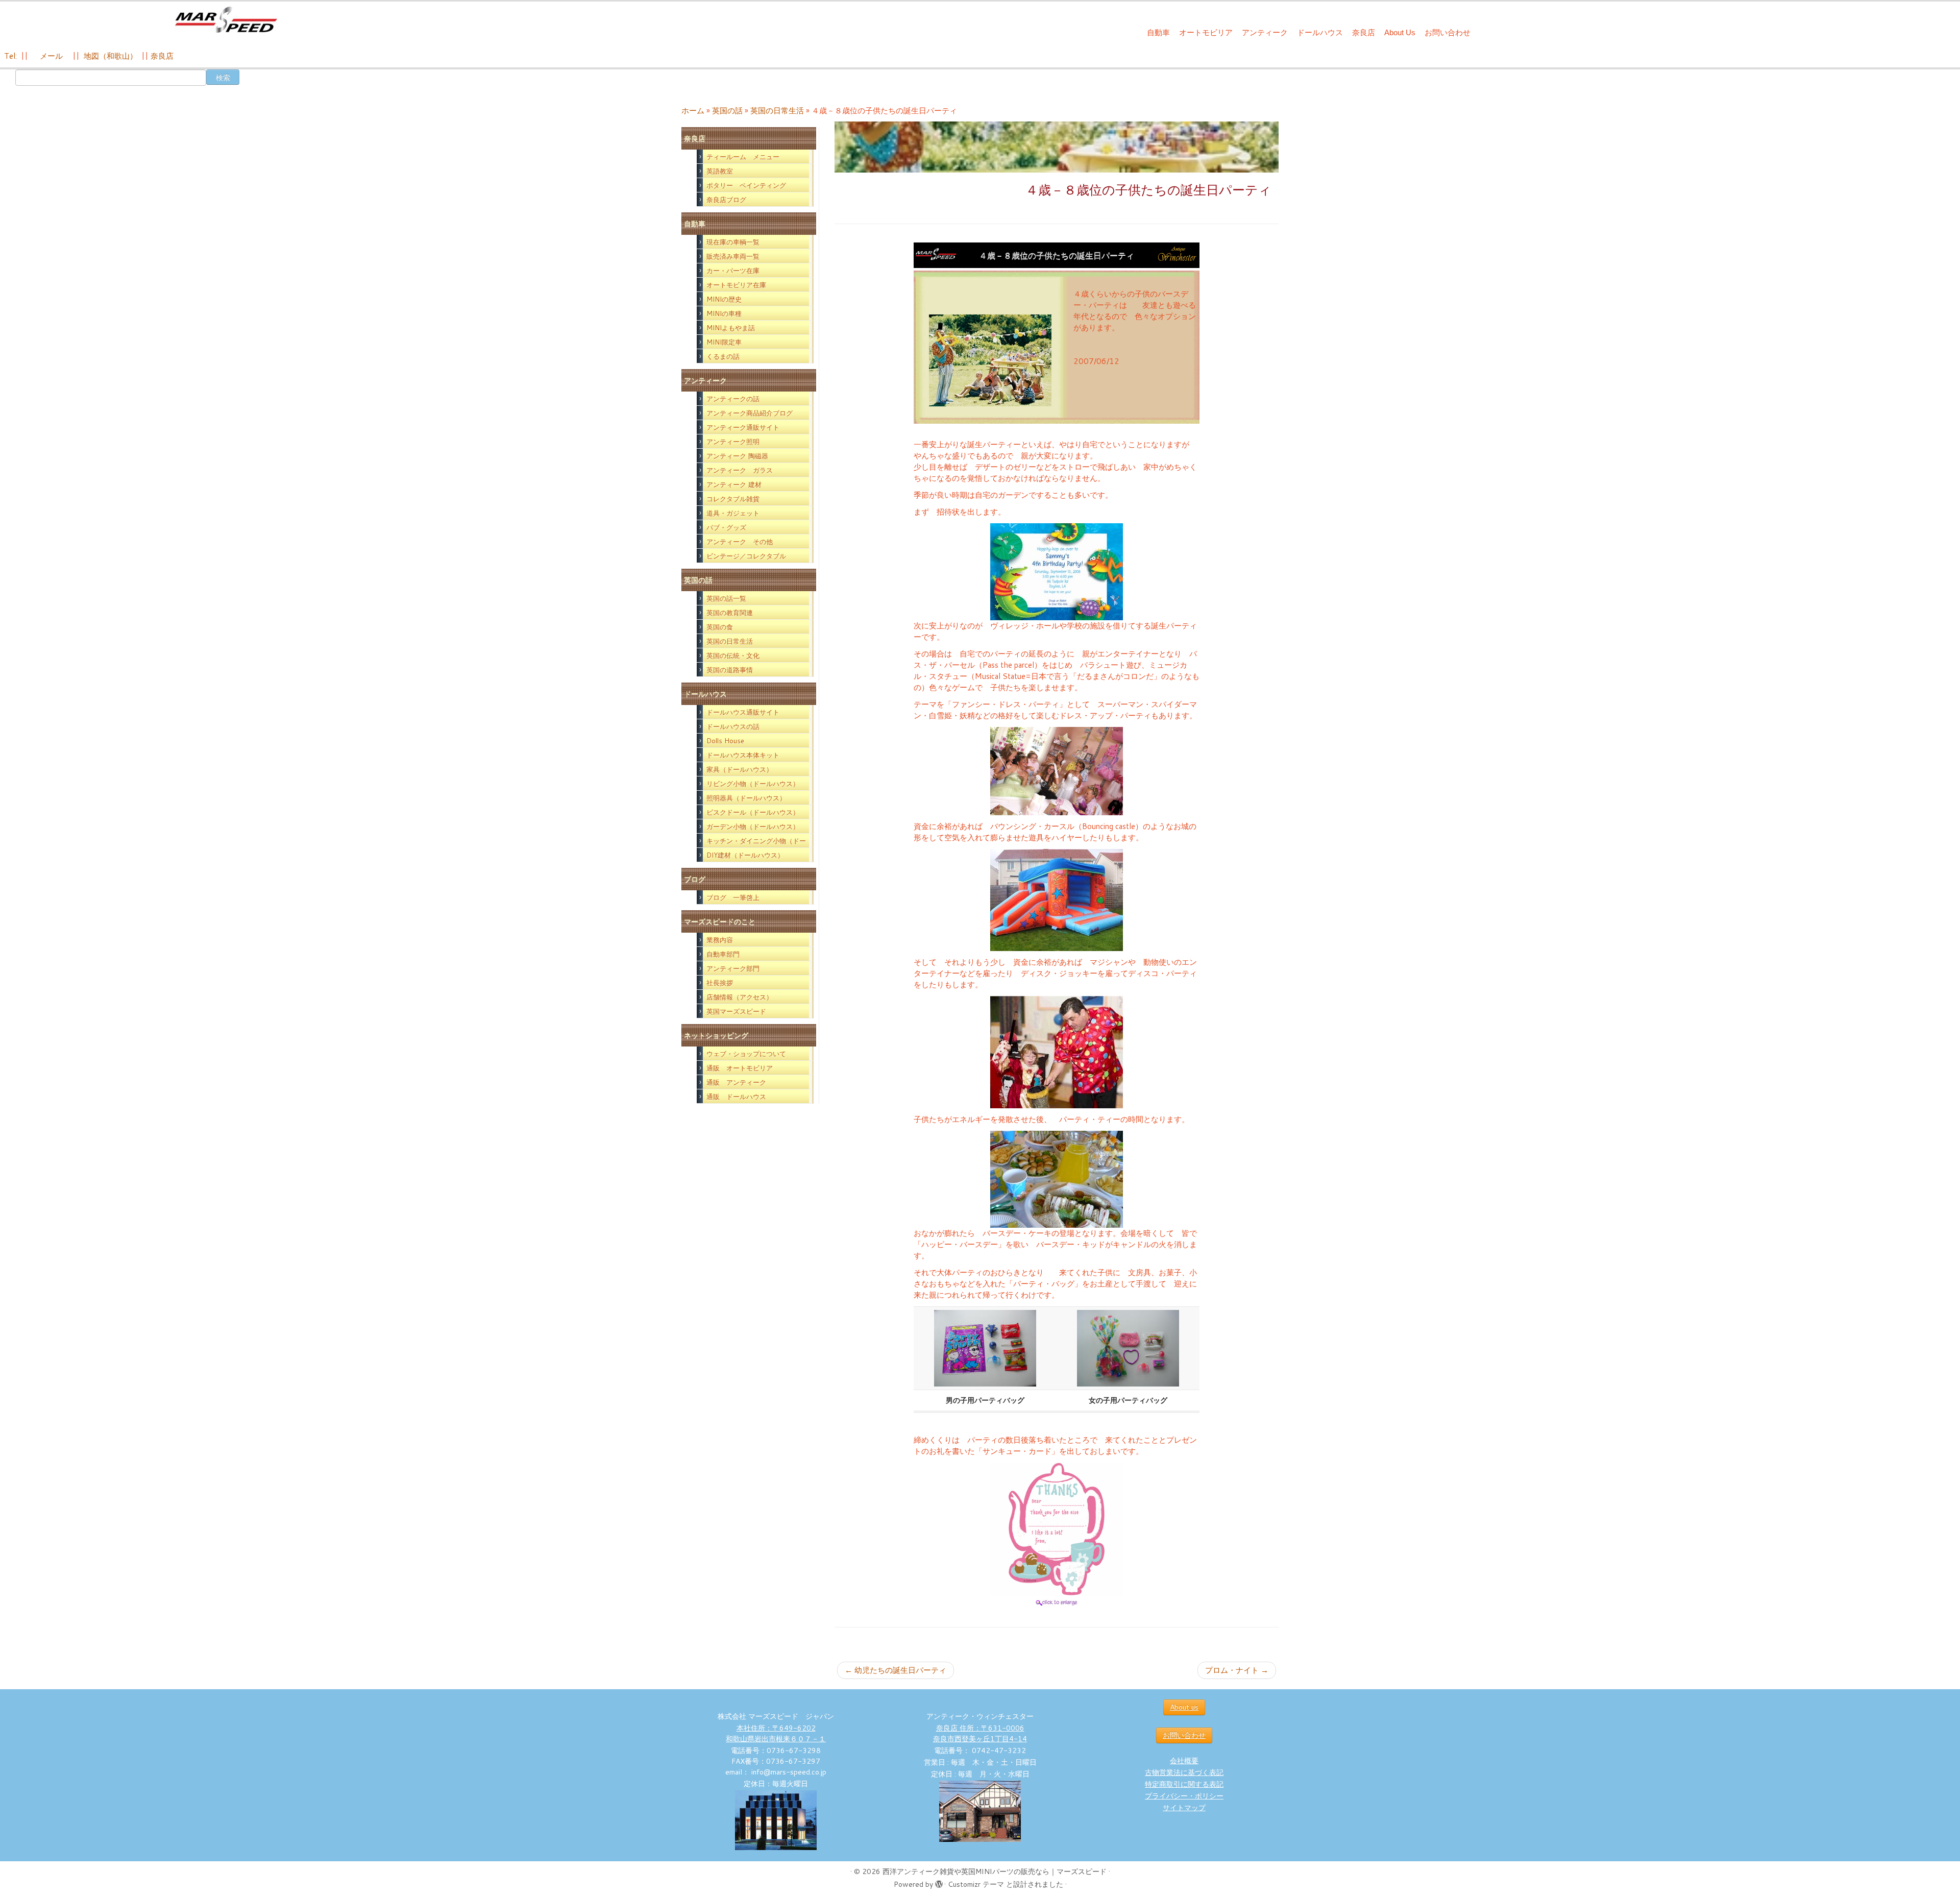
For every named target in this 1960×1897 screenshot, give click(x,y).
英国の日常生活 (777, 111)
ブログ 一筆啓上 (733, 897)
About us (1184, 1707)
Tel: (11, 56)
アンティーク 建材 (734, 484)
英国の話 (727, 111)
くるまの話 (723, 356)
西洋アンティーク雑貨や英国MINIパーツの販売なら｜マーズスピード (995, 1871)
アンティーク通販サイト (743, 427)
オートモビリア (1206, 32)
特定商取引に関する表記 (1184, 1784)
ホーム (693, 111)
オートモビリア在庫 (736, 285)
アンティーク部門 (733, 968)
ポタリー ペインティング (746, 185)
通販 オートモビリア (740, 1068)
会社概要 (1184, 1761)
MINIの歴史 (724, 299)
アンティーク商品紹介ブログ (750, 413)
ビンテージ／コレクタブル (746, 556)
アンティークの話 (733, 399)
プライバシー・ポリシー (1184, 1796)
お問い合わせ (1448, 32)
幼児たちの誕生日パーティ (896, 1670)
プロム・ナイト (1237, 1670)
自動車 (1158, 32)
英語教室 (720, 171)
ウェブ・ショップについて (746, 1054)
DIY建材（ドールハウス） (745, 855)
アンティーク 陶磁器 (737, 456)
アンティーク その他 (740, 542)
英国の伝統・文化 (733, 655)
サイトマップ (1184, 1808)
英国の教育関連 (730, 613)
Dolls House (725, 741)
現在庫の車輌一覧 (733, 242)
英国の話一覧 (726, 598)
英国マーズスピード (736, 1011)
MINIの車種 (724, 313)
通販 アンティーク (736, 1082)
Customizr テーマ (976, 1884)
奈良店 (1364, 32)
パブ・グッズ (726, 527)
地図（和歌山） (111, 56)
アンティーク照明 (733, 442)
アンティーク (1265, 32)
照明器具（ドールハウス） (746, 798)
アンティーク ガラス (740, 470)
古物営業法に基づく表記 (1184, 1772)
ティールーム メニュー (743, 157)
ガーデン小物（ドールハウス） (753, 826)
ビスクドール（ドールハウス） (753, 812)
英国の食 (720, 627)
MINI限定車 (724, 342)
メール (50, 56)
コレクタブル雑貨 (733, 499)
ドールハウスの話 (733, 726)
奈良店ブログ (726, 200)
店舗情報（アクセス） (740, 997)
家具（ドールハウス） (740, 769)
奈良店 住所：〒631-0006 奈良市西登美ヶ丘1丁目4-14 (980, 1733)
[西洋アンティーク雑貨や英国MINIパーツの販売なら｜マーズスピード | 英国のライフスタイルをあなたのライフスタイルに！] (226, 20)
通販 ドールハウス (736, 1097)
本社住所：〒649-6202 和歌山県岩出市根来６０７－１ (776, 1733)
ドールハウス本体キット (743, 755)
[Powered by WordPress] (939, 1882)
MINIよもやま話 (731, 328)
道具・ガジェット (733, 513)
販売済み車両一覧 (733, 256)
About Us (1400, 32)
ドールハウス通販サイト (743, 712)
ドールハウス (1320, 32)
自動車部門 (723, 954)
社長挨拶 (720, 983)
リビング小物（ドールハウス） (753, 784)
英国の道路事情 (730, 670)
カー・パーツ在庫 (733, 271)
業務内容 (720, 940)
